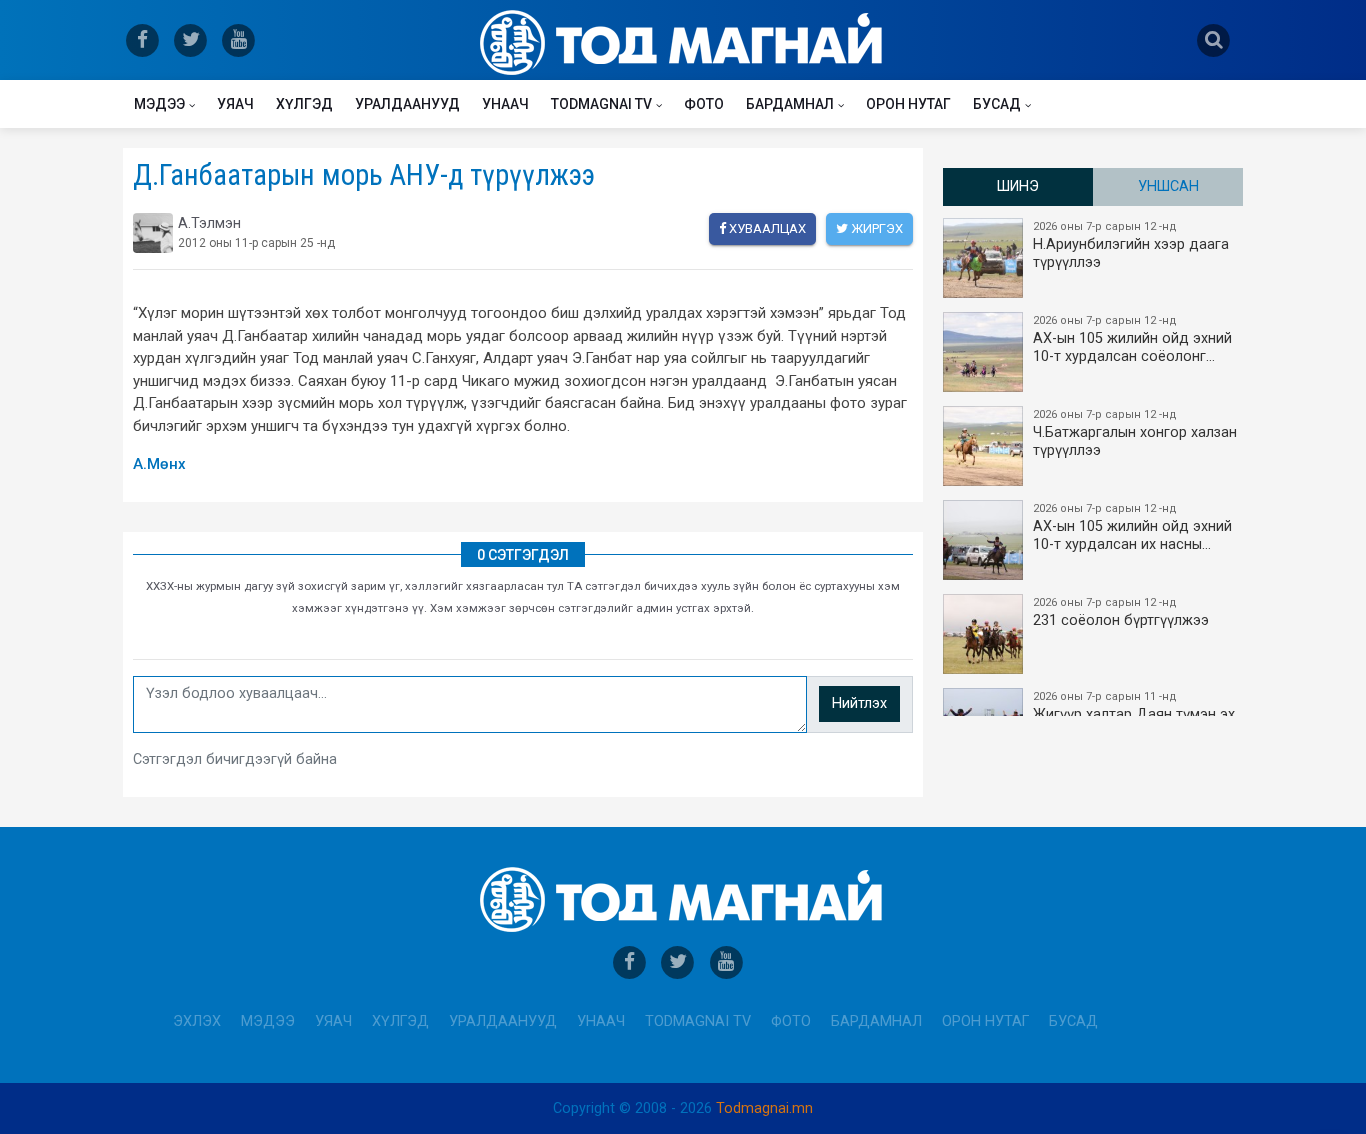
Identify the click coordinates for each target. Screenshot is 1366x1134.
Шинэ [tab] (1018, 186)
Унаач (505, 104)
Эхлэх (197, 1021)
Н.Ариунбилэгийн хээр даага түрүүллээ (1131, 245)
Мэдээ (159, 104)
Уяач (235, 104)
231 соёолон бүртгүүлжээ (1121, 612)
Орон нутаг (908, 104)
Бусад (997, 104)
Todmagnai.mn (764, 1108)
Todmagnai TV (601, 104)
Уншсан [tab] (1168, 186)
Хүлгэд (304, 104)
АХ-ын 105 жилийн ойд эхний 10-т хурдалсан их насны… (1132, 527)
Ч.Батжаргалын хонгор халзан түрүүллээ (1135, 433)
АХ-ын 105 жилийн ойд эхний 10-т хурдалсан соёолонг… (1132, 339)
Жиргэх (875, 228)
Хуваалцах (766, 228)
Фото (704, 104)
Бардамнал (790, 104)
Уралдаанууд (407, 104)
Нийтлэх (859, 703)
